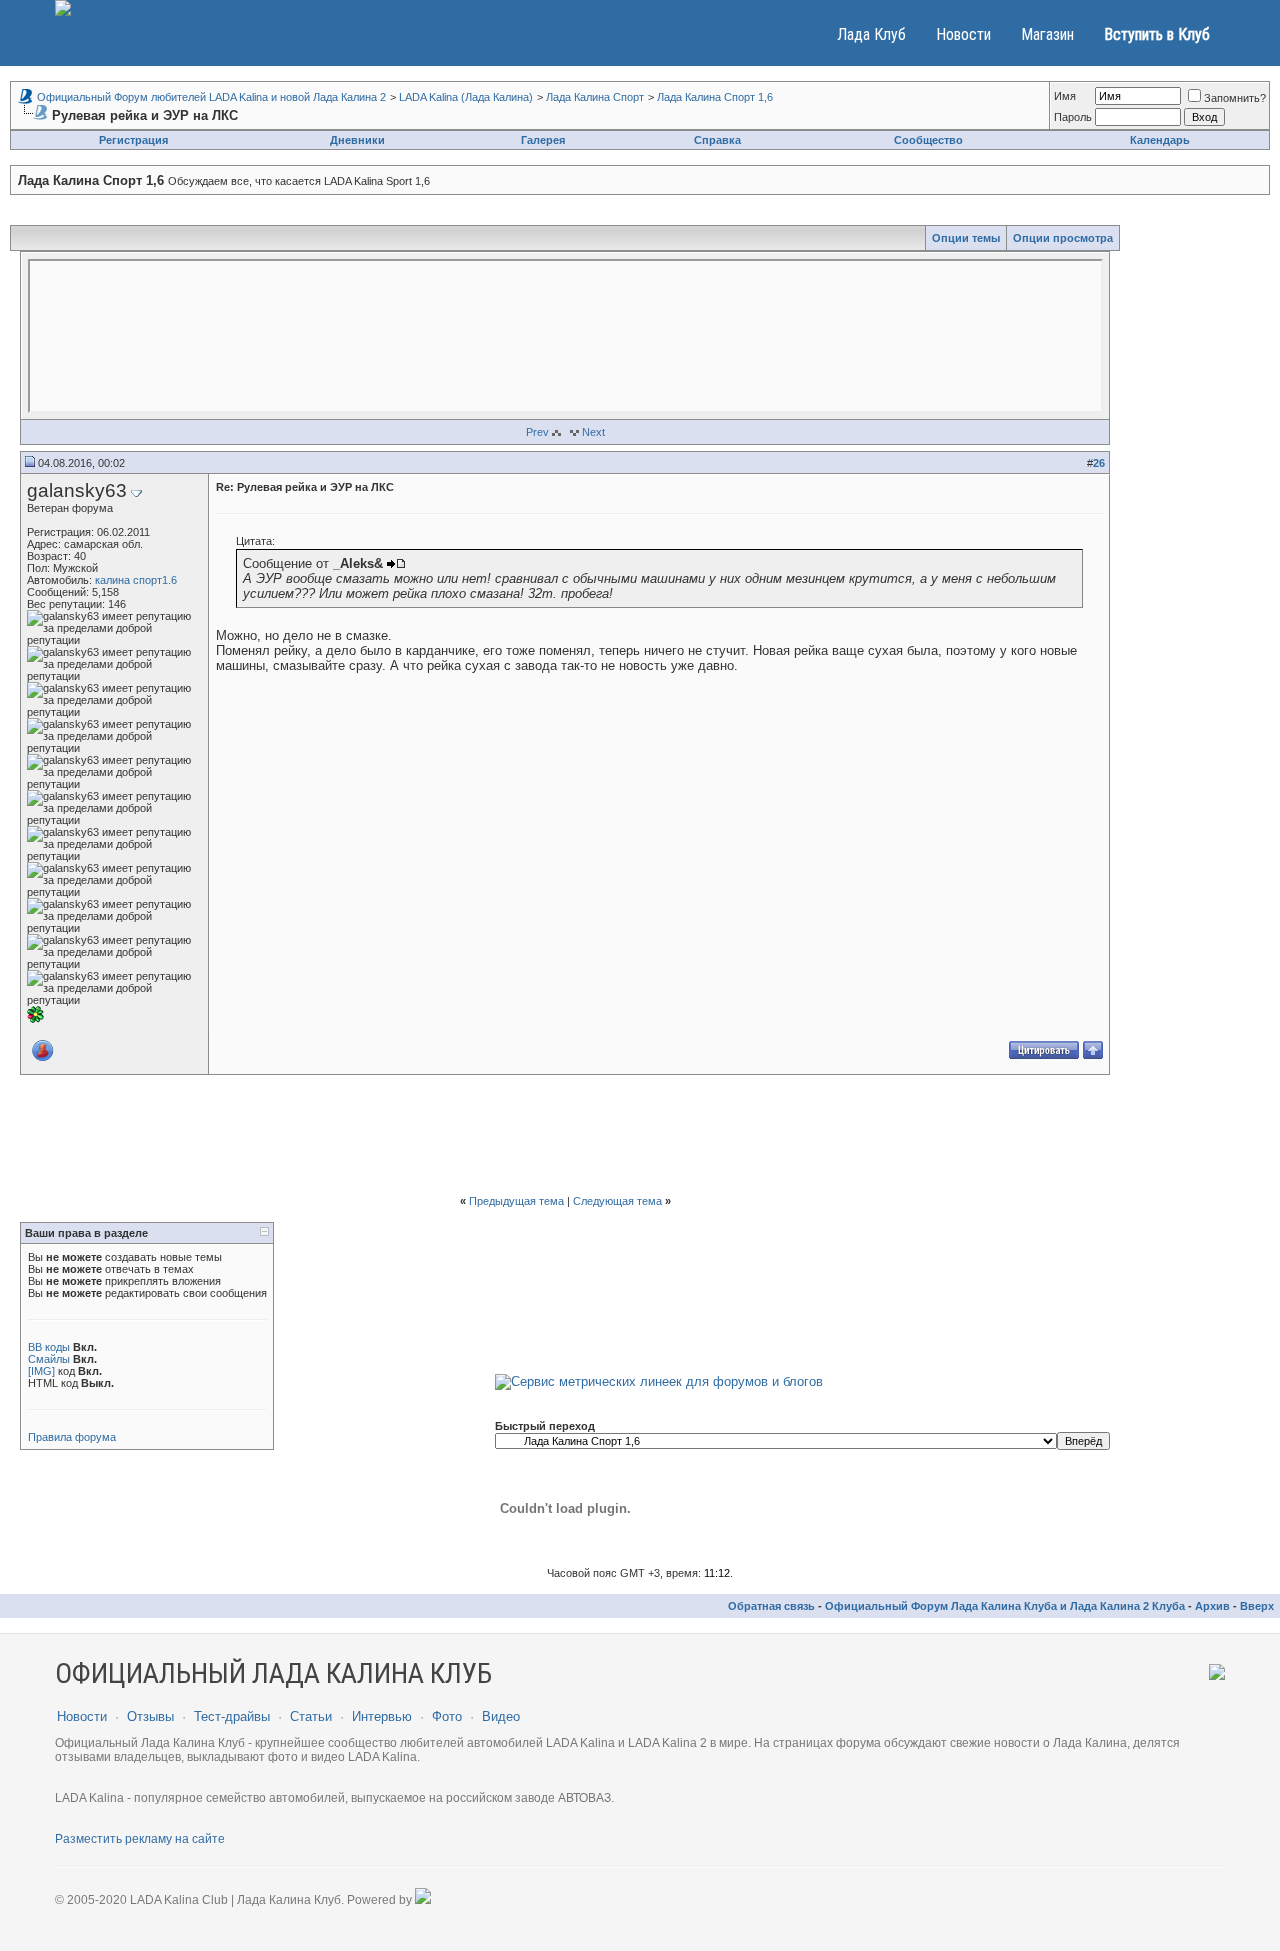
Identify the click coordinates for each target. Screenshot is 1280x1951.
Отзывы (150, 1716)
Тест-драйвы (232, 1716)
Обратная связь (771, 1606)
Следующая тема (617, 1201)
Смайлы (49, 1359)
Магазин (1047, 34)
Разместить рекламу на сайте (140, 1839)
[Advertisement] (565, 1135)
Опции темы (966, 238)
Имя (1065, 96)
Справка (717, 140)
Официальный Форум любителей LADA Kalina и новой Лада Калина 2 (211, 97)
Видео (501, 1716)
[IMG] (41, 1371)
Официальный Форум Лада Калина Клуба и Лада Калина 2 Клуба (1005, 1606)
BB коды (49, 1347)
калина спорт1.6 (136, 580)
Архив (1212, 1606)
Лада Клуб (871, 34)
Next (593, 432)
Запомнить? (1235, 98)
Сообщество (928, 140)
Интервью (382, 1716)
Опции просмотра (1063, 238)
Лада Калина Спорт (595, 97)
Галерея (543, 140)
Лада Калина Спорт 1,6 (715, 97)
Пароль (1073, 117)
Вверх (1257, 1606)
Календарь (1160, 140)
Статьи (311, 1716)
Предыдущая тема (516, 1201)
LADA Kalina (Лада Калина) (466, 97)
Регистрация (133, 140)
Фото (447, 1716)
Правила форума (72, 1437)
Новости (963, 34)
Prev (537, 432)
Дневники (357, 140)
